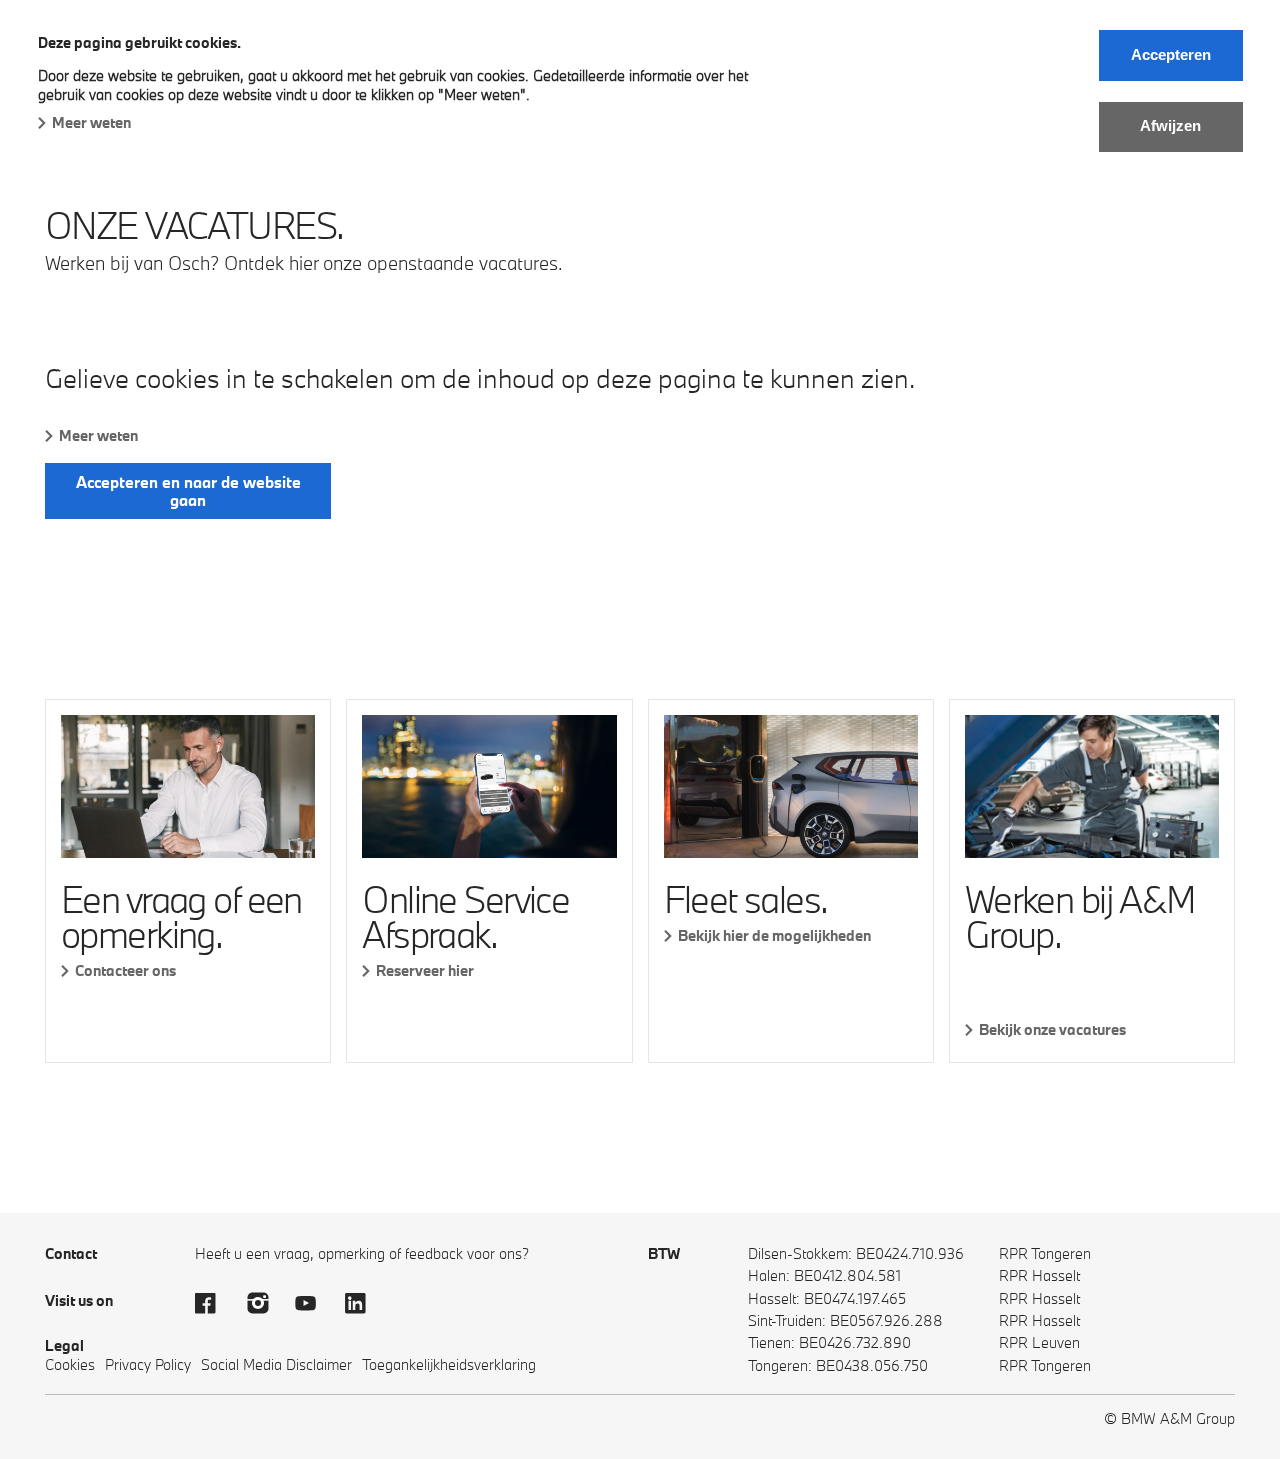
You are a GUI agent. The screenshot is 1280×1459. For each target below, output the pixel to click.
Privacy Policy (148, 1364)
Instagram (265, 1303)
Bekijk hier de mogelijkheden (774, 935)
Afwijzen (1170, 125)
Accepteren (1171, 54)
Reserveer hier (425, 970)
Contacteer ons (125, 970)
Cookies (70, 1364)
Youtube (315, 1303)
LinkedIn (365, 1303)
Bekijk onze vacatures (1052, 1029)
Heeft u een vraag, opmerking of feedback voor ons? (362, 1253)
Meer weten (91, 122)
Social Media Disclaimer (276, 1364)
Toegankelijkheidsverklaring (449, 1364)
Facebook (215, 1303)
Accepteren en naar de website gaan (188, 491)
